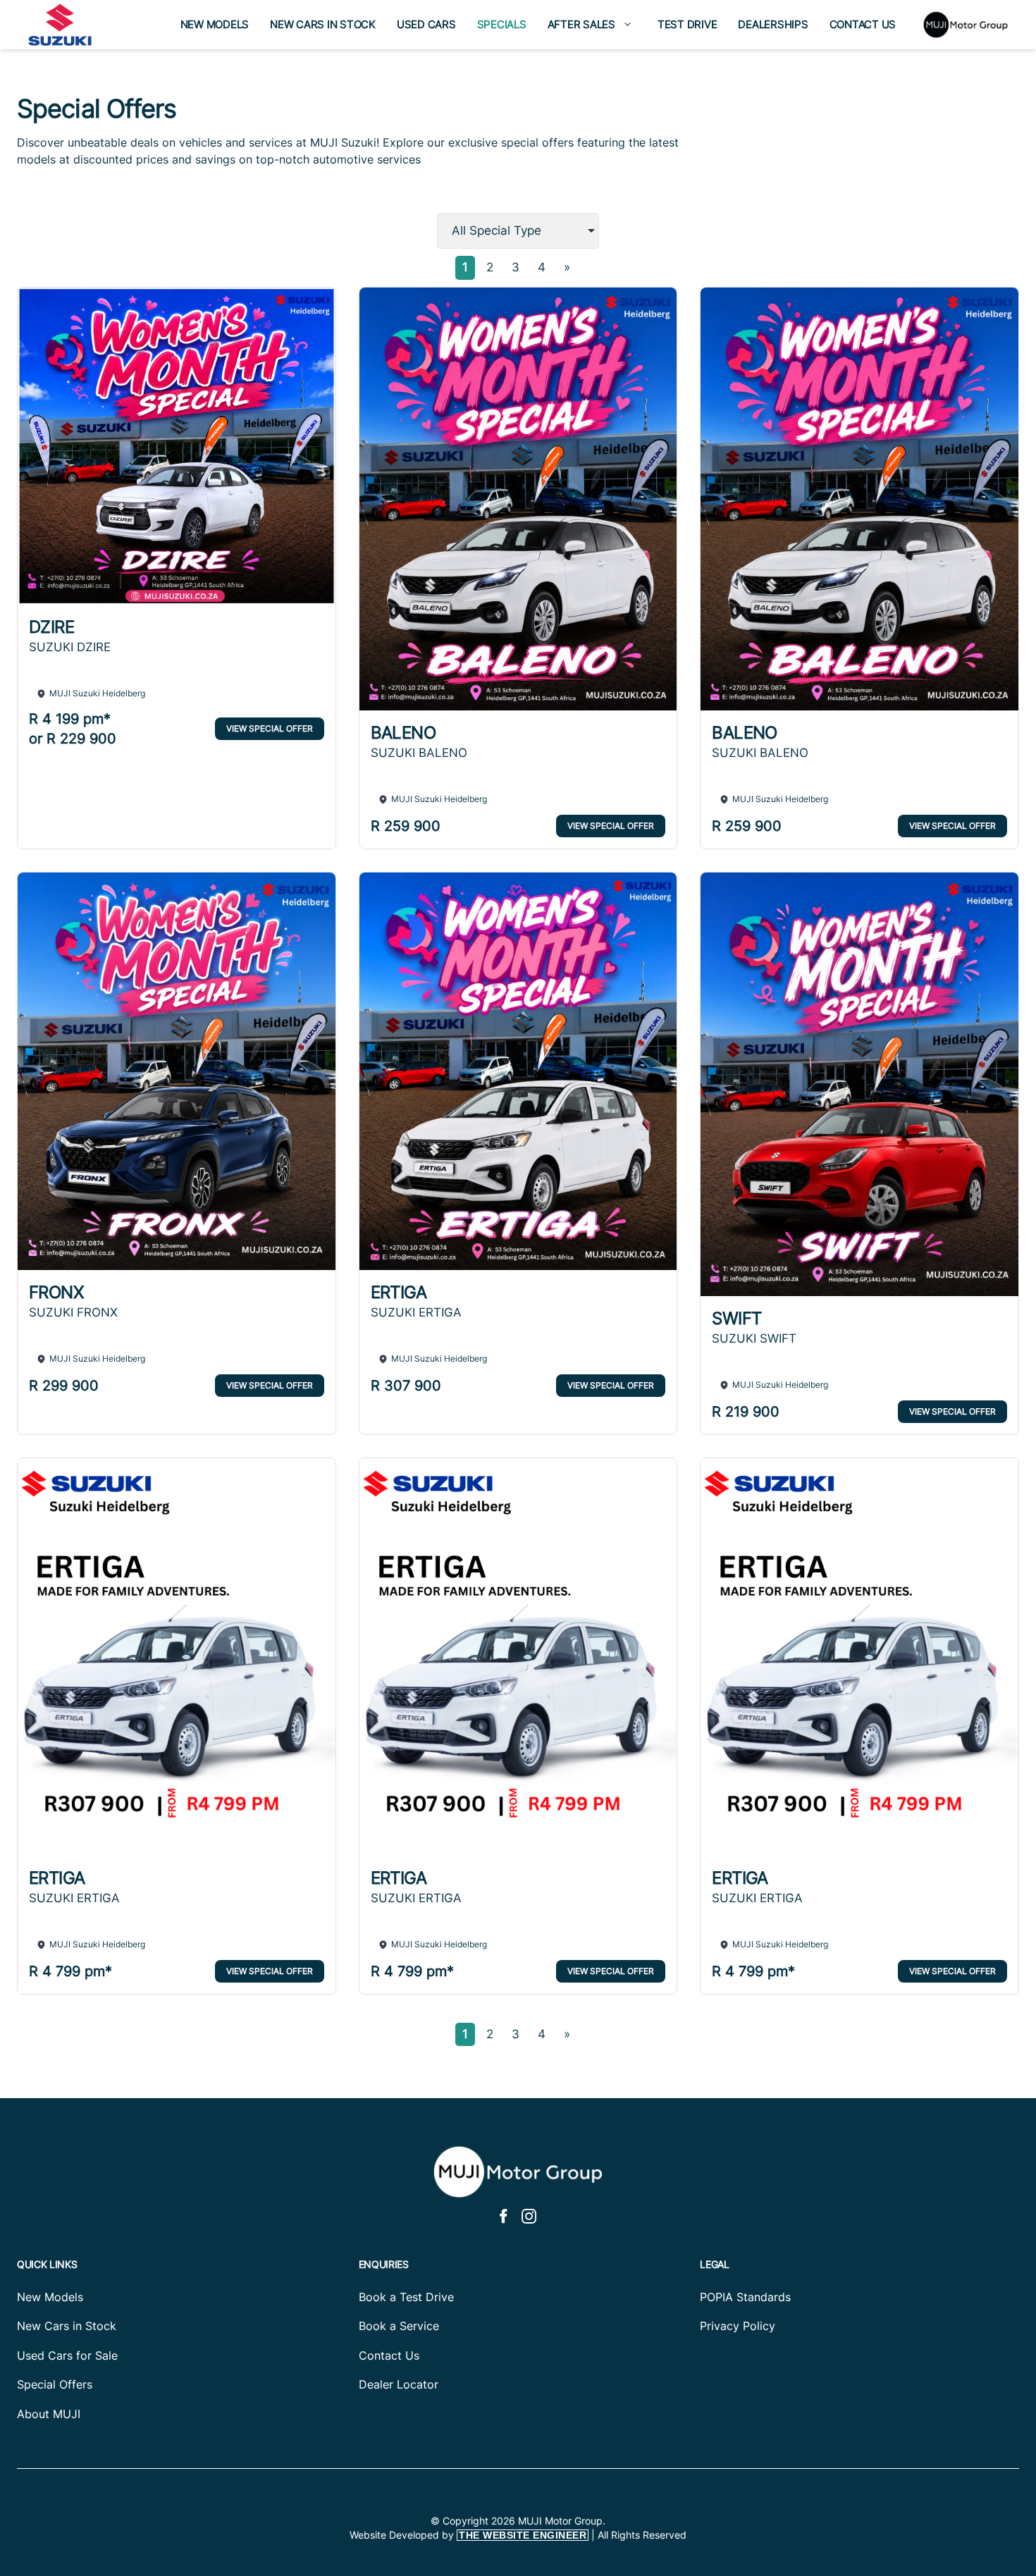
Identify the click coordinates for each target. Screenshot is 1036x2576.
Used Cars (426, 24)
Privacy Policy (738, 2326)
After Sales (581, 24)
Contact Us (863, 24)
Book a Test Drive (406, 2297)
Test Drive (687, 24)
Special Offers (55, 2384)
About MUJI (49, 2414)
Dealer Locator (399, 2384)
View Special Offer (270, 728)
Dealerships (773, 24)
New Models (215, 24)
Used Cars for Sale (67, 2355)
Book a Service (399, 2326)
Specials (502, 24)
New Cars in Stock (323, 24)
